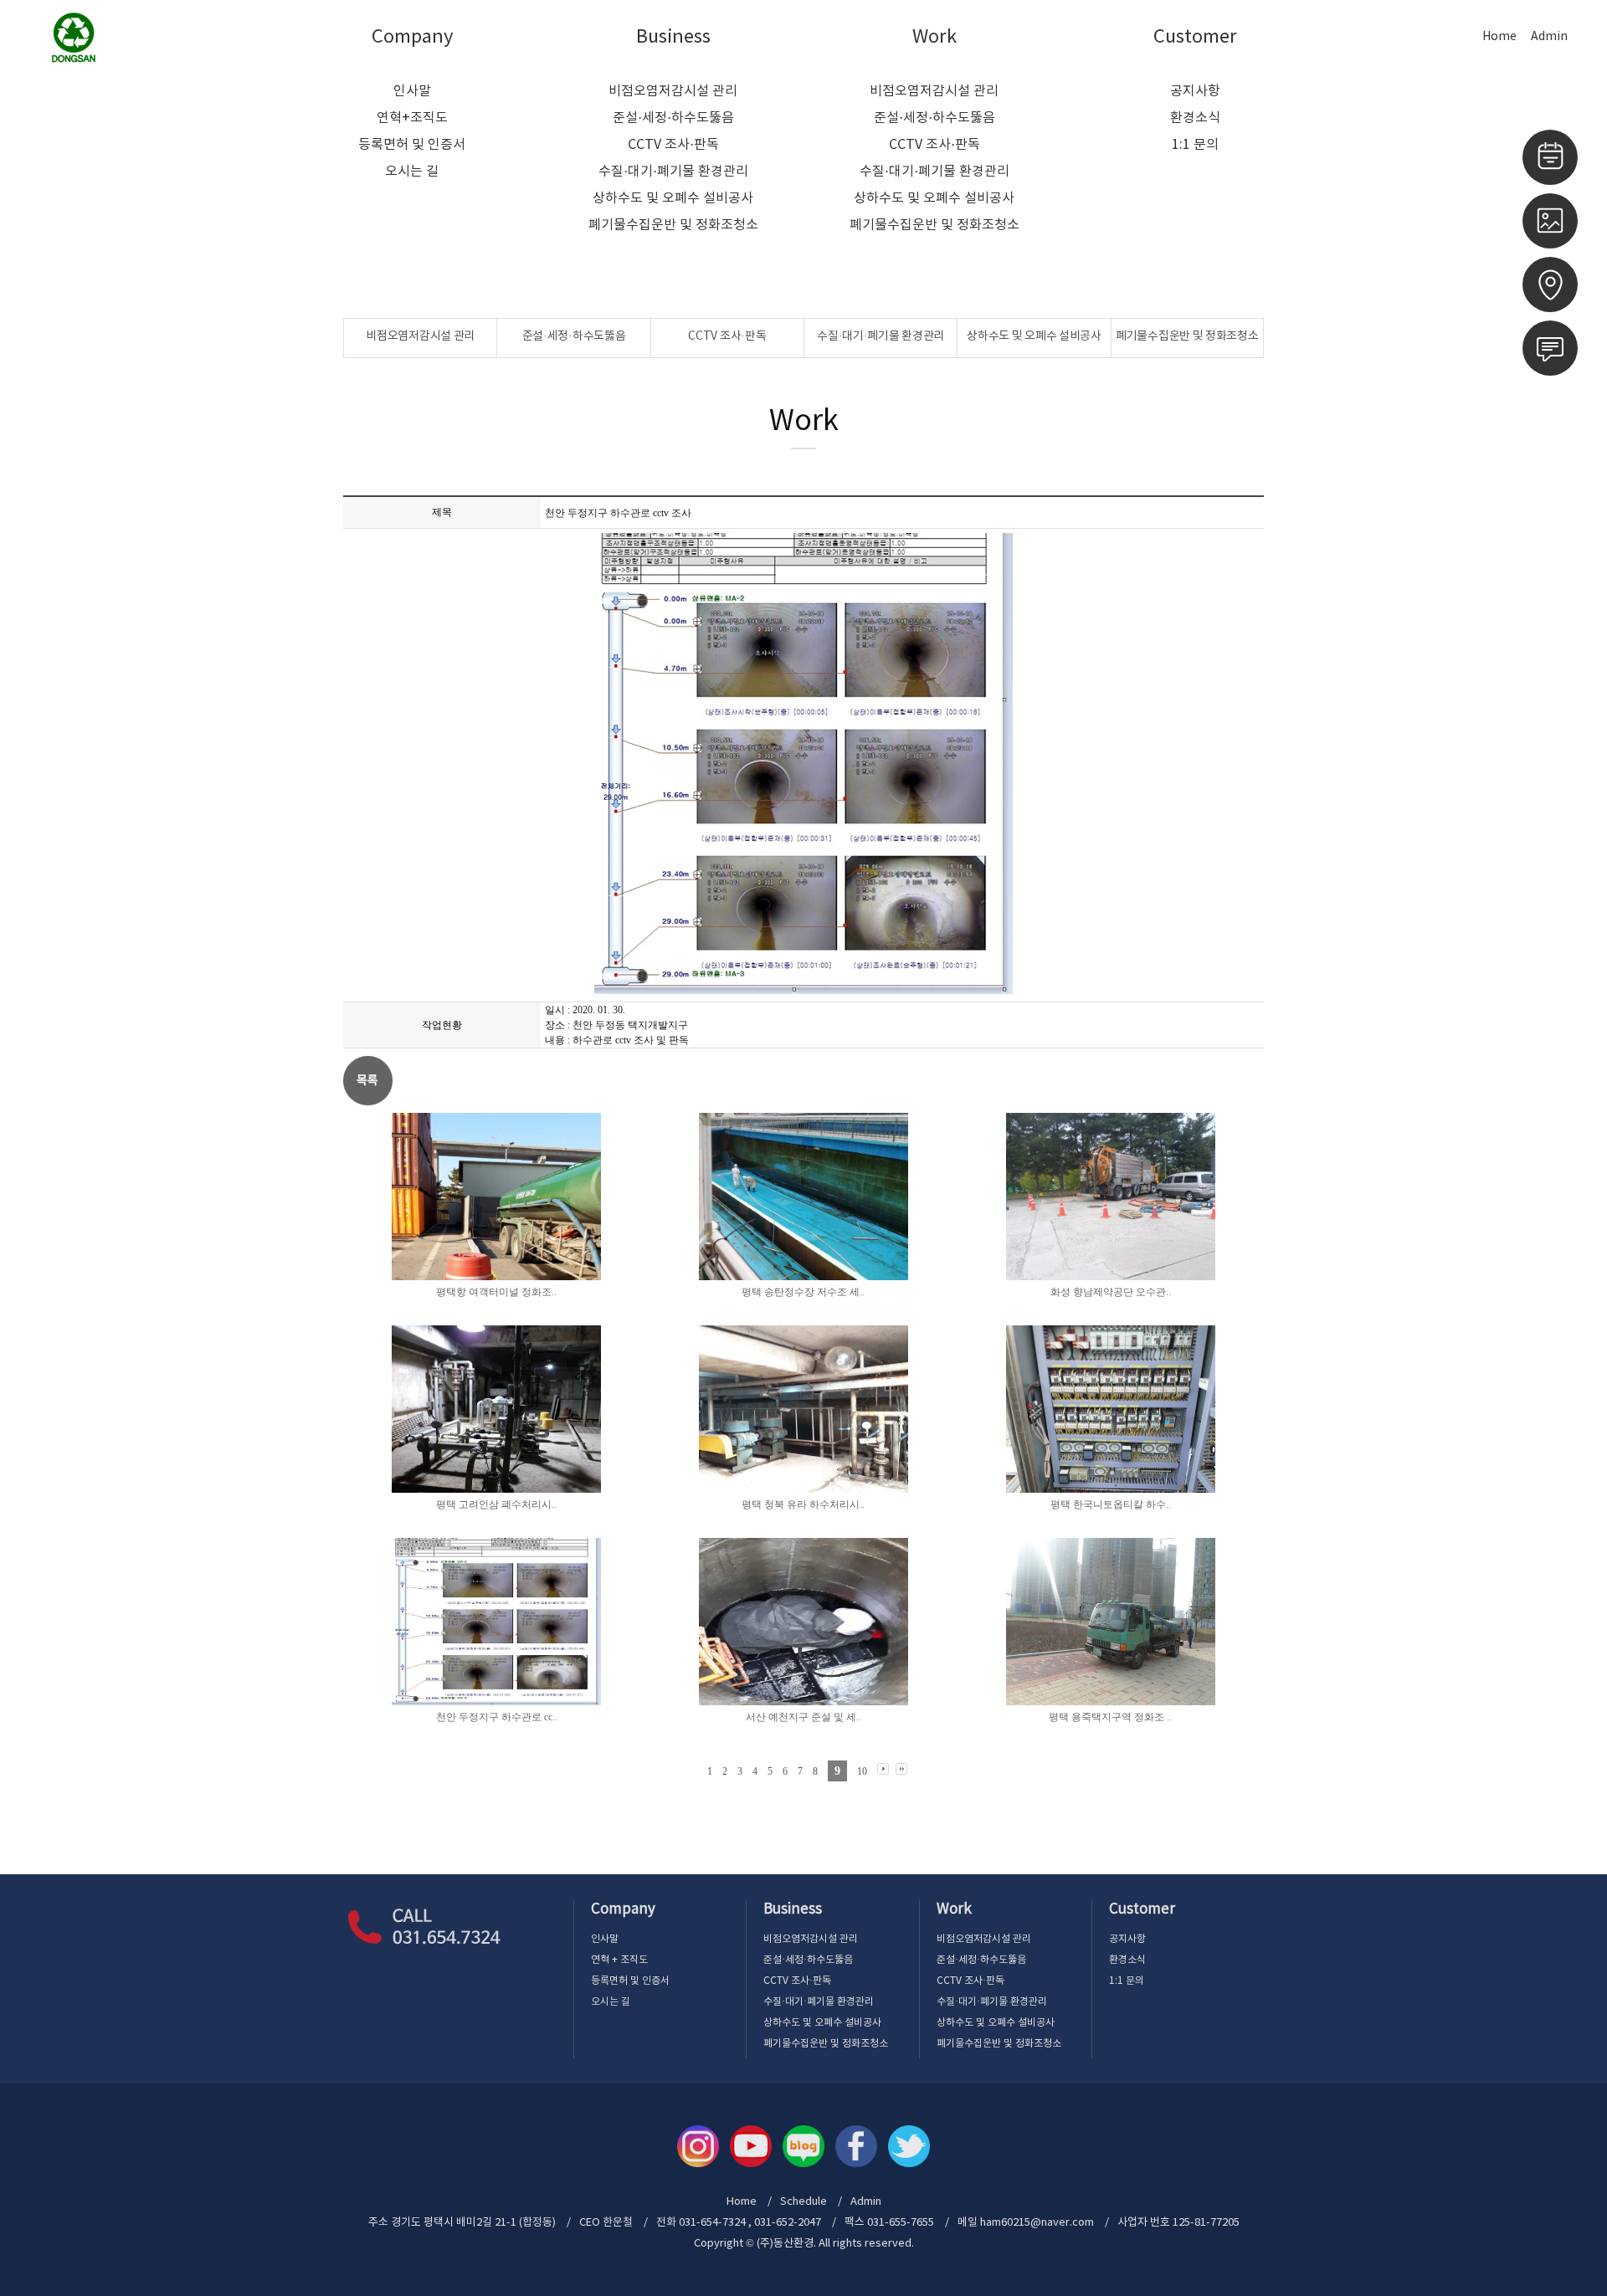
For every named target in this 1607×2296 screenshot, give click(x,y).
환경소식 (1195, 118)
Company (412, 37)
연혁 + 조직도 (619, 1960)
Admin (1549, 37)
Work (934, 37)
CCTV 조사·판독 (673, 145)
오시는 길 (412, 172)
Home (1499, 37)
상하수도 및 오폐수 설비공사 (673, 198)
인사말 (412, 91)
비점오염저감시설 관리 (673, 91)
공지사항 (1195, 91)
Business (673, 37)
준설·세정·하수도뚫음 (673, 118)
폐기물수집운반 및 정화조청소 (673, 225)
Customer (1195, 37)
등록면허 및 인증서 (412, 145)
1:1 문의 (1195, 145)
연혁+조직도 (412, 118)
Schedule (803, 2202)
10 (862, 1771)
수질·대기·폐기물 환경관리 (673, 172)
